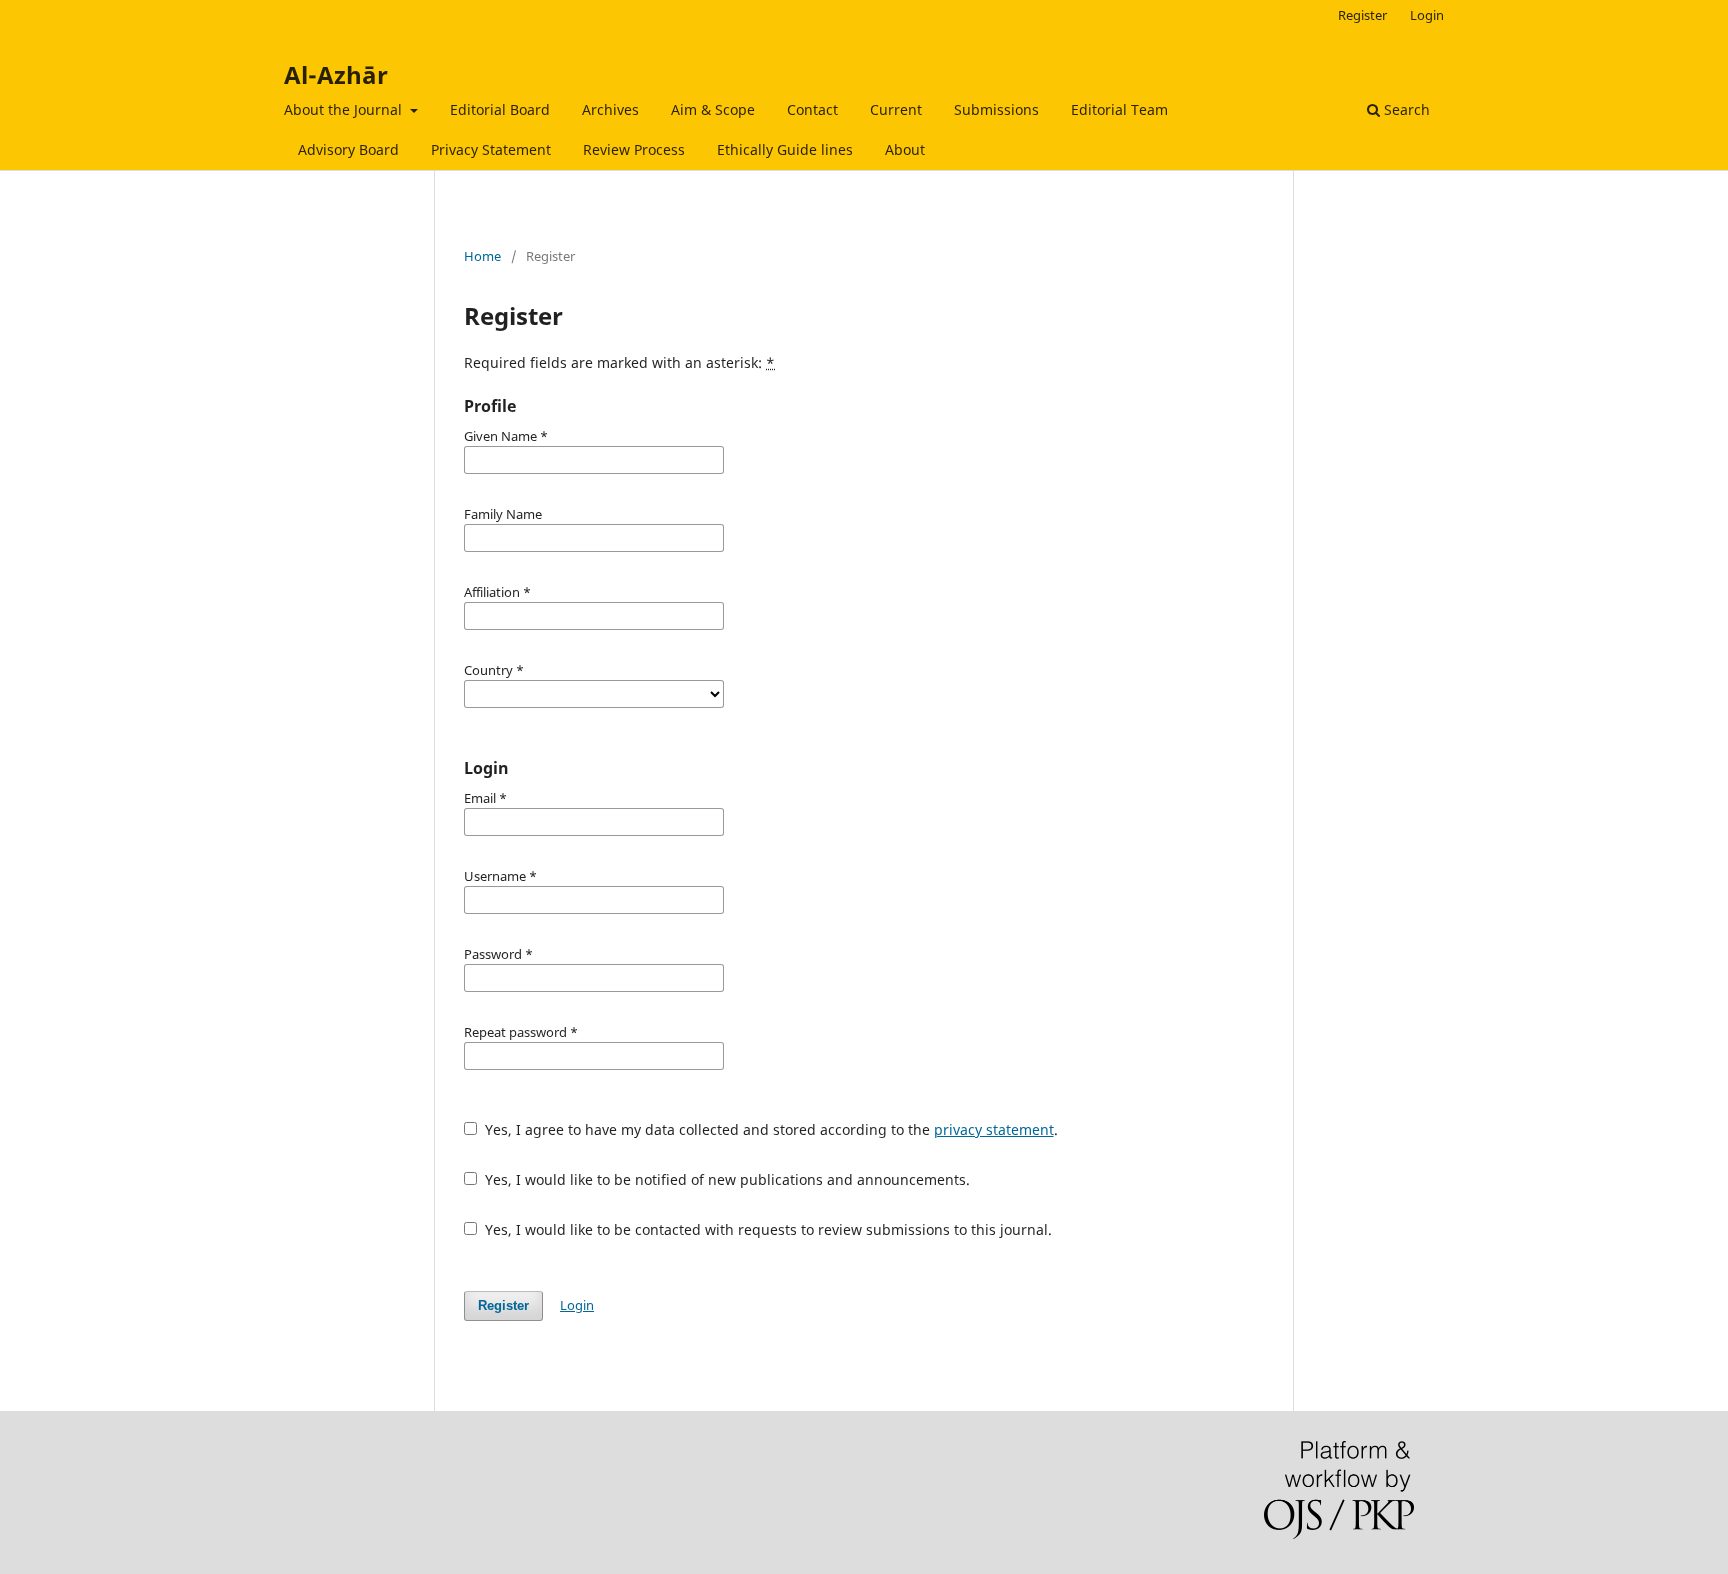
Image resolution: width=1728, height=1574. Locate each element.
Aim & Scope (713, 109)
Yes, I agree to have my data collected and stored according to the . (769, 1129)
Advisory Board (348, 149)
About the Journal (345, 109)
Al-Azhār (336, 74)
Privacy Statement (491, 149)
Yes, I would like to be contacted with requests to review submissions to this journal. (766, 1229)
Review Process (634, 149)
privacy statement (994, 1129)
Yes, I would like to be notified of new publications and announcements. (725, 1179)
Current (896, 109)
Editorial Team (1119, 109)
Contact (812, 109)
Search (1405, 109)
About (905, 149)
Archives (610, 109)
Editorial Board (500, 109)
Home (482, 256)
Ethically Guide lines (785, 149)
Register (1362, 15)
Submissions (996, 109)
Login (1427, 15)
